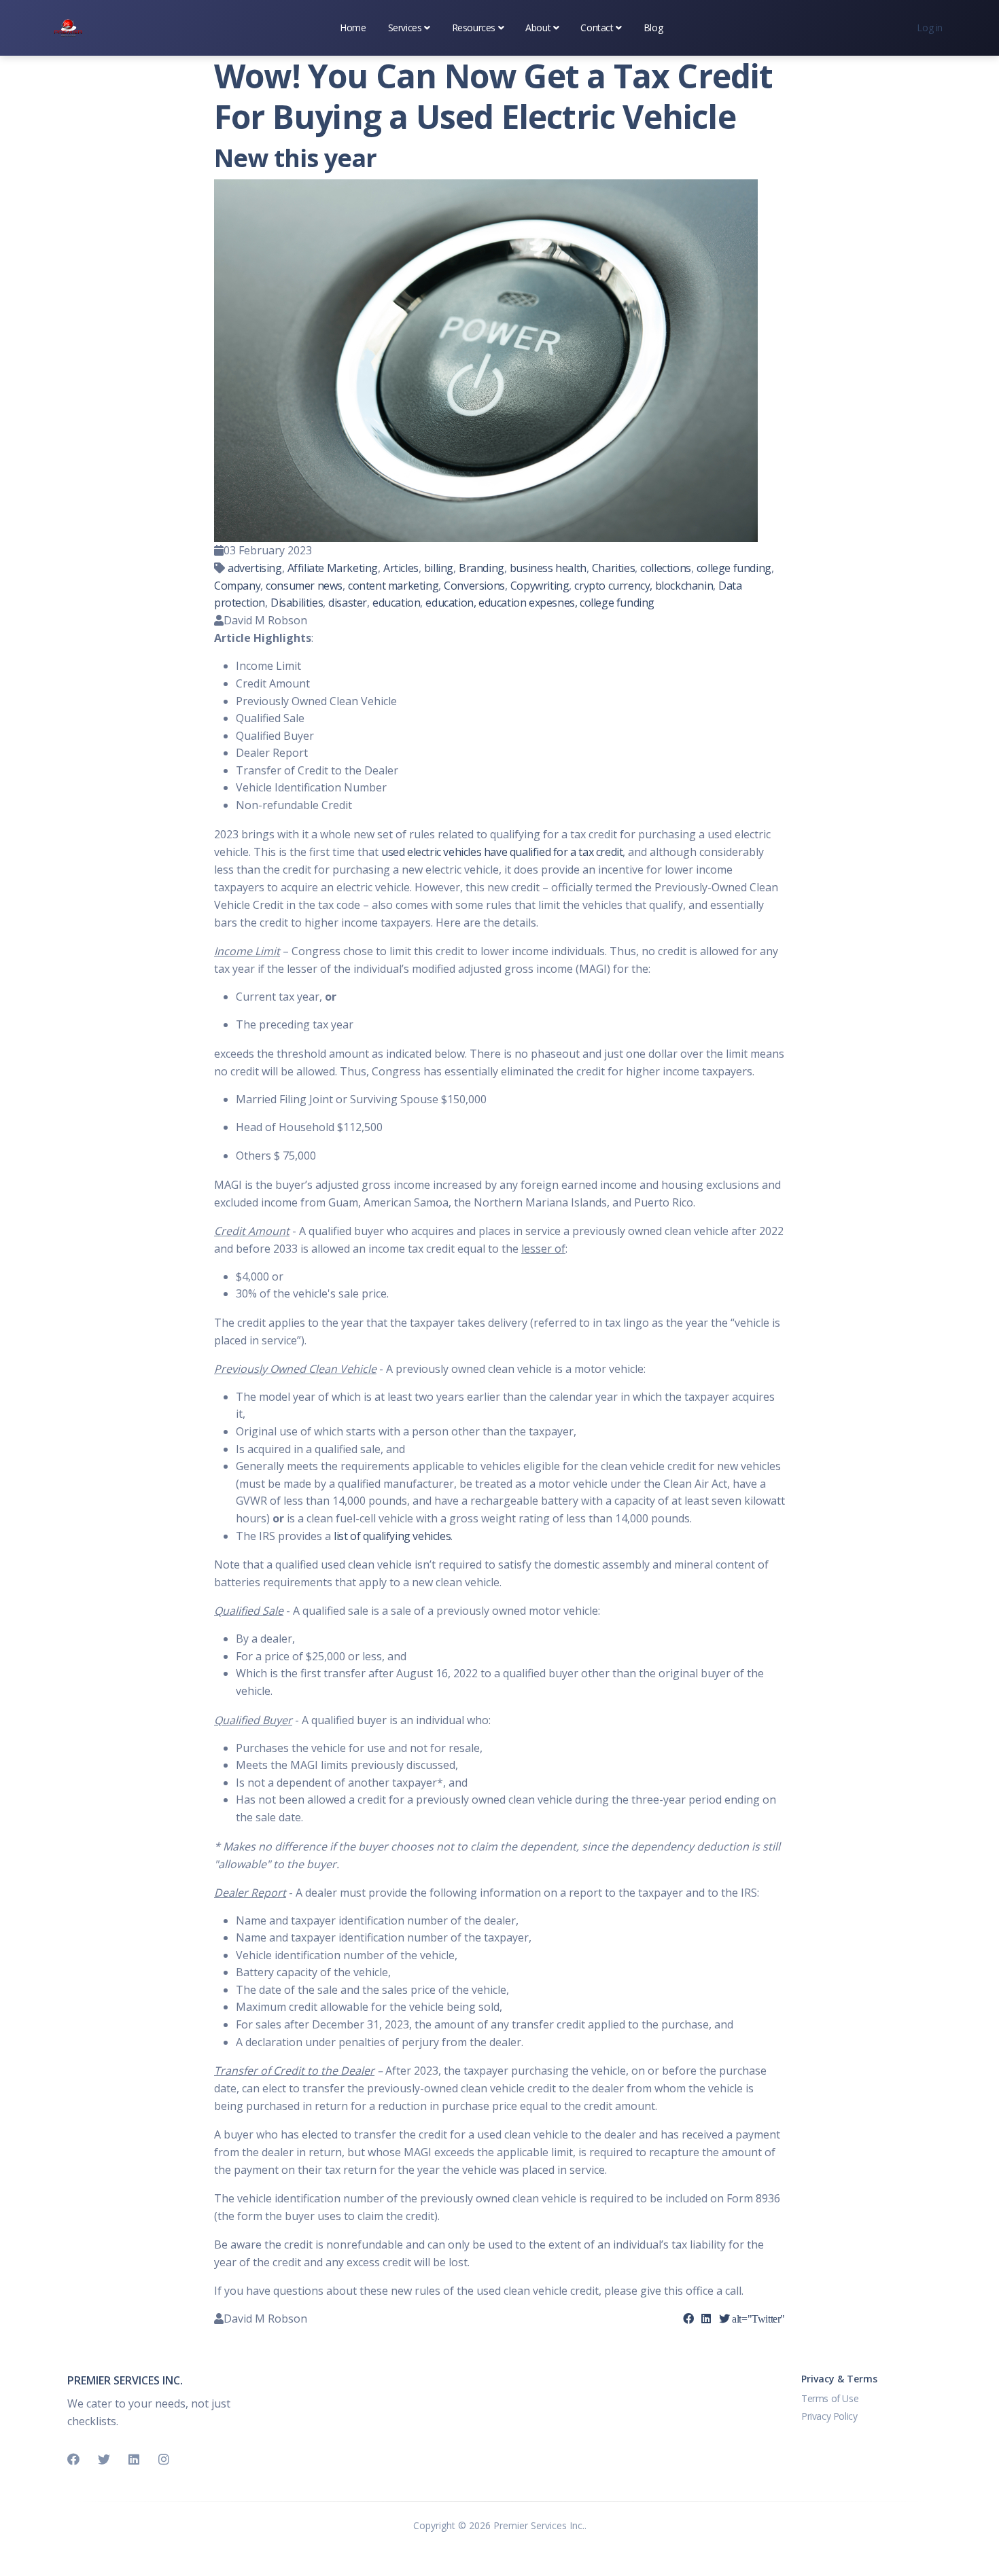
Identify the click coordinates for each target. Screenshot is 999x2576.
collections (666, 568)
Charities (613, 568)
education (396, 603)
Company (237, 586)
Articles (401, 568)
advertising (255, 568)
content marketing (393, 586)
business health (548, 568)
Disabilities (297, 603)
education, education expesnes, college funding (540, 603)
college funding (734, 568)
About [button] (538, 28)
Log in (930, 28)
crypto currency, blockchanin (644, 586)
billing (439, 568)
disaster (348, 603)
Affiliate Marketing (333, 568)
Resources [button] (474, 28)
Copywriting (540, 586)
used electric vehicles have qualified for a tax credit (502, 852)
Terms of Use (830, 2398)
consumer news (304, 586)
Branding (481, 568)
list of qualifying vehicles (392, 1536)
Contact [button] (597, 28)
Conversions (474, 586)
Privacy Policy (829, 2416)
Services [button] (405, 28)
